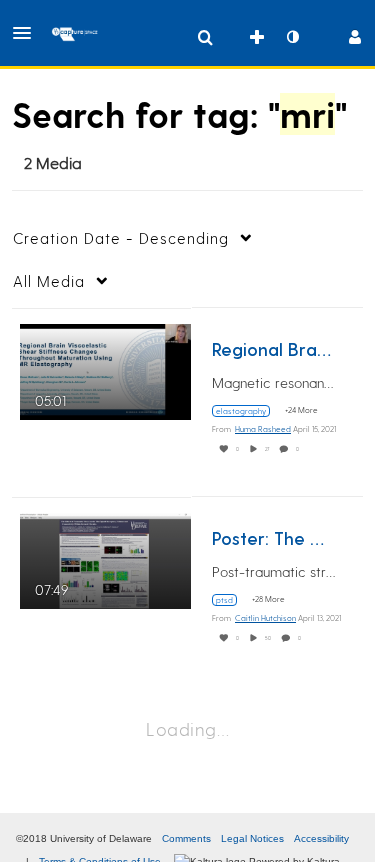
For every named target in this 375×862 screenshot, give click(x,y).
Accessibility (321, 838)
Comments (186, 838)
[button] (28, 33)
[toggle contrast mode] (292, 37)
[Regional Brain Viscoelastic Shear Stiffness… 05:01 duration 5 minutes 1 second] (105, 368)
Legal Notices (252, 838)
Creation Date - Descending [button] (121, 238)
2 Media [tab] (53, 162)
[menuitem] (205, 37)
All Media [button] (49, 281)
